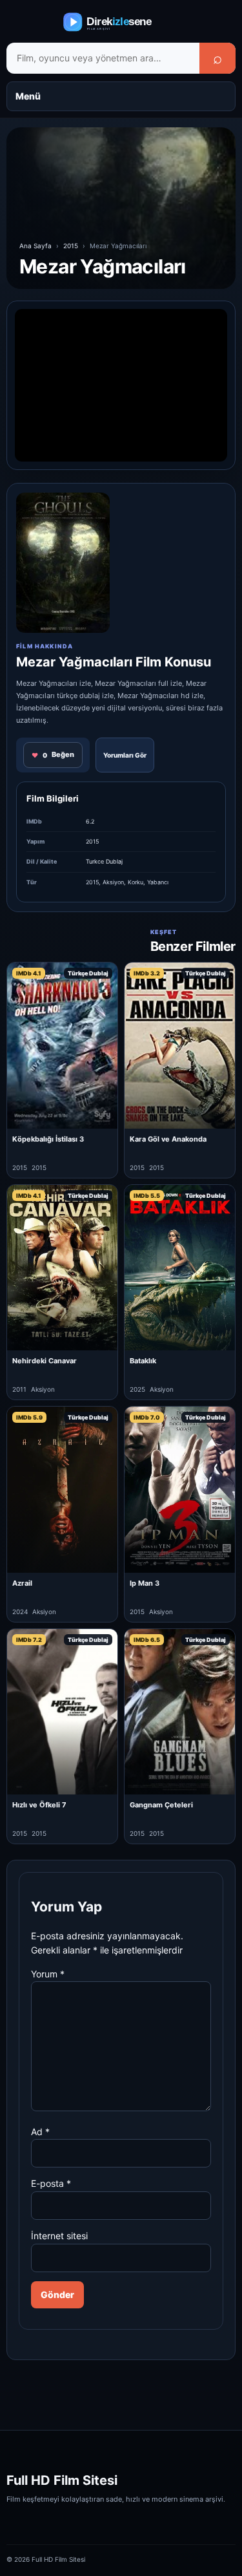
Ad (40, 2132)
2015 (71, 246)
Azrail (22, 1583)
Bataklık (143, 1361)
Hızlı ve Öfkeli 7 (39, 1805)
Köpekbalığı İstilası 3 (48, 1139)
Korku (136, 882)
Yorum (48, 1974)
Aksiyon (113, 882)
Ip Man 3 (145, 1583)
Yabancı (158, 882)
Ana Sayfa (35, 246)
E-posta (51, 2183)
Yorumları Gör (125, 755)
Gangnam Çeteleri (161, 1805)
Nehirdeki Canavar (45, 1361)
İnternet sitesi (59, 2236)
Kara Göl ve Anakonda (168, 1139)
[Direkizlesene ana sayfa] (121, 22)
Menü (28, 96)
